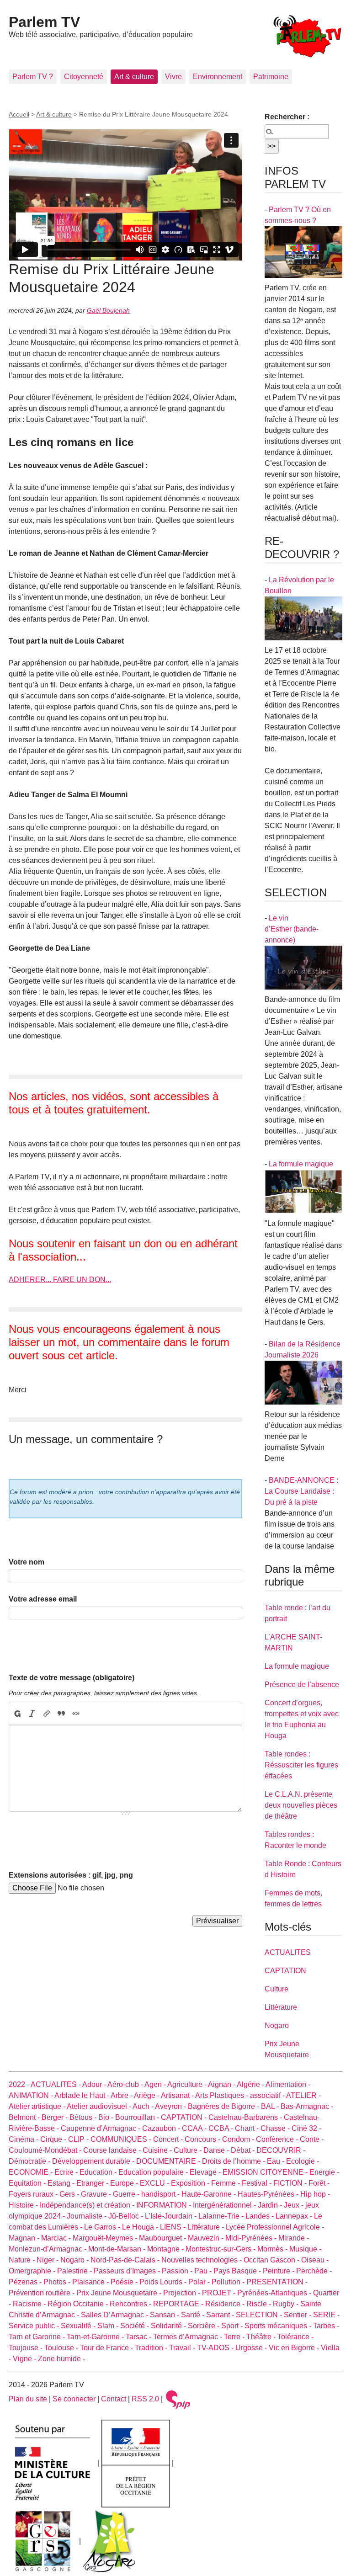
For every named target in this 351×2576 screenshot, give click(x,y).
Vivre (173, 77)
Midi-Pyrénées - (252, 2238)
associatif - (268, 2095)
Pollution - (229, 2282)
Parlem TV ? (33, 77)
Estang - (62, 2183)
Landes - (261, 2216)
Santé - (194, 2315)
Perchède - (314, 2271)
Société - (136, 2326)
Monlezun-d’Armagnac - (48, 2249)
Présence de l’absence (302, 1685)
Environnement (218, 77)
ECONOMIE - (32, 2172)
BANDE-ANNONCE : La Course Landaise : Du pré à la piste (301, 1491)
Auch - (144, 2106)
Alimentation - (288, 2084)
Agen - (156, 2084)
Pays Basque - (238, 2271)
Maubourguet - (163, 2238)
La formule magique (301, 1164)
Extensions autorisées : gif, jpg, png (71, 1875)
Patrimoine (271, 77)
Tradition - (152, 2348)
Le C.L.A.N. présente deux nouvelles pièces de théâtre (301, 1805)
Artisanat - (178, 2095)
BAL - (271, 2106)
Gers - (70, 2194)
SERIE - (326, 2315)
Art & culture (134, 77)
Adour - (95, 2084)
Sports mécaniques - (279, 2326)
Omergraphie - (33, 2271)
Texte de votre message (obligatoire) (72, 1678)
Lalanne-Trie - (222, 2216)
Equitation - (28, 2183)
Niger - (48, 2260)
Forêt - (319, 2183)
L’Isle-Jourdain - (172, 2216)
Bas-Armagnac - (307, 2106)
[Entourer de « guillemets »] (76, 1714)
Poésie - (125, 2282)
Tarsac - (139, 2337)
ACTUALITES (288, 1952)
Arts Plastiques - (223, 2095)
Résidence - (226, 2304)
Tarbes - (326, 2326)
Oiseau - (315, 2260)
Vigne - (25, 2359)
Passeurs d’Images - (128, 2271)
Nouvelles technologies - (202, 2260)
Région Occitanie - (79, 2304)
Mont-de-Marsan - (118, 2249)
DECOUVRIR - (281, 2150)
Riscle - (260, 2304)
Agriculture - (188, 2084)
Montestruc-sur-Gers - (221, 2249)
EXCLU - (155, 2183)
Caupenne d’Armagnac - (101, 2128)
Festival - (258, 2183)
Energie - (324, 2172)
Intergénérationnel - (225, 2205)
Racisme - (30, 2304)
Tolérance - (295, 2337)
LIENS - (174, 2227)
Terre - (235, 2337)
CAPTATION (285, 1971)
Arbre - (122, 2095)
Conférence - (278, 2139)
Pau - (204, 2271)
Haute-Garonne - (210, 2194)
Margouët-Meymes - (106, 2238)
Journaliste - (88, 2216)
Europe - (125, 2183)
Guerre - (127, 2194)
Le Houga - (141, 2227)
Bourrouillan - (138, 2117)
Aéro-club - (126, 2084)
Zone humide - (61, 2359)
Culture (277, 1989)
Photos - (58, 2282)
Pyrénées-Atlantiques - (275, 2293)
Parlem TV (44, 22)
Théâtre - (262, 2337)
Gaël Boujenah (108, 310)
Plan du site (28, 2399)
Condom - (239, 2139)
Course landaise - (113, 2150)
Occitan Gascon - (272, 2260)
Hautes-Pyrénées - (269, 2194)
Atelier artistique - (38, 2106)
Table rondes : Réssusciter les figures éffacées (301, 1765)
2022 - (20, 2084)
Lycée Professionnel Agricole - (275, 2227)
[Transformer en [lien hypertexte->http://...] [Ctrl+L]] (47, 1714)
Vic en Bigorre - (295, 2348)
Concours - (203, 2139)
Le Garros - (103, 2227)
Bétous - (84, 2117)
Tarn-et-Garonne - (96, 2337)
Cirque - (54, 2139)
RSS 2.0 (145, 2399)
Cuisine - (158, 2150)
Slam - (109, 2326)
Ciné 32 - (306, 2128)
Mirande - (294, 2238)
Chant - (248, 2128)
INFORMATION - (165, 2205)
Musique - (305, 2249)
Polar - (200, 2282)
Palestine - (75, 2271)
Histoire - (24, 2205)
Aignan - (222, 2084)
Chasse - (276, 2128)
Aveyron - (171, 2106)
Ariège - (147, 2095)
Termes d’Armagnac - (189, 2337)
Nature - (23, 2260)
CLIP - (79, 2139)
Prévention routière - (43, 2293)
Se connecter (74, 2399)
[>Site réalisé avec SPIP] (178, 2399)
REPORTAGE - (179, 2304)
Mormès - (273, 2249)
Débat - (244, 2150)
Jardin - (271, 2205)
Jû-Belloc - (127, 2216)
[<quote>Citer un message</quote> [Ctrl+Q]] (61, 1714)
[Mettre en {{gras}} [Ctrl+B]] (17, 1714)
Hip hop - (315, 2194)
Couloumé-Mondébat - (46, 2150)
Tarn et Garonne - (38, 2337)
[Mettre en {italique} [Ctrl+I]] (32, 1714)
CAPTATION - (185, 2117)
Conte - (312, 2139)
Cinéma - (24, 2139)
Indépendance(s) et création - (88, 2205)
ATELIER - (303, 2095)
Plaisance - (91, 2282)
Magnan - (25, 2238)
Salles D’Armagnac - (115, 2315)
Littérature (281, 2007)
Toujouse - (27, 2348)
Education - (99, 2172)
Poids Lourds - (164, 2282)
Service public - (35, 2326)
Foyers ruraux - (34, 2194)
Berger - (56, 2117)
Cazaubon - (162, 2128)
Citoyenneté (84, 77)
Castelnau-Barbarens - (246, 2117)
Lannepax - (295, 2216)
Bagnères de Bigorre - (224, 2106)
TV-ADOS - (216, 2348)
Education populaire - (154, 2172)
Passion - (178, 2271)
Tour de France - (107, 2348)
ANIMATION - (32, 2095)
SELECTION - (260, 2315)
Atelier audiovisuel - (100, 2106)
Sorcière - (205, 2326)
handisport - (161, 2194)
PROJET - (220, 2293)
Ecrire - (67, 2172)
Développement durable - (94, 2161)
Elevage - (206, 2172)
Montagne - (166, 2249)
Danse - (217, 2150)
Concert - (169, 2139)
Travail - (183, 2348)
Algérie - (251, 2084)
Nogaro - (75, 2260)
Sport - (233, 2326)
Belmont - (25, 2117)
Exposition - (191, 2183)
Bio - (107, 2117)
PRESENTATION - (277, 2282)
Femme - (226, 2183)
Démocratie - (30, 2161)
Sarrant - (221, 2315)
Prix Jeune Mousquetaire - (120, 2293)
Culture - (189, 2150)
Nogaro (277, 2025)
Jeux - (295, 2205)
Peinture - (279, 2271)
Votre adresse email (43, 1599)
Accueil (19, 114)
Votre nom (27, 1562)
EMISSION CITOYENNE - (266, 2172)
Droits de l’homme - (234, 2161)
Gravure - (97, 2194)
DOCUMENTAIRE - (169, 2161)
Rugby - (287, 2304)
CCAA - (195, 2128)
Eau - (277, 2161)
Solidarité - (169, 2326)
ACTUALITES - (56, 2084)
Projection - (183, 2293)
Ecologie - (303, 2161)
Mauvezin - (207, 2238)
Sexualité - (79, 2326)
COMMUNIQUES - (122, 2139)
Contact (114, 2399)
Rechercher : (287, 117)
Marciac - (57, 2238)
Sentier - (298, 2315)
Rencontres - (131, 2304)
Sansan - (165, 2315)
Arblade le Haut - (82, 2095)
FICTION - (291, 2183)
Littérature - (207, 2227)
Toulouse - (62, 2348)
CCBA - (222, 2128)
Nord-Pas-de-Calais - (126, 2260)
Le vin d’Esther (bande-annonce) (292, 929)
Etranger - (93, 2183)
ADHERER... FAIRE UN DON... (60, 1280)
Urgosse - (252, 2348)
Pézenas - (26, 2282)
